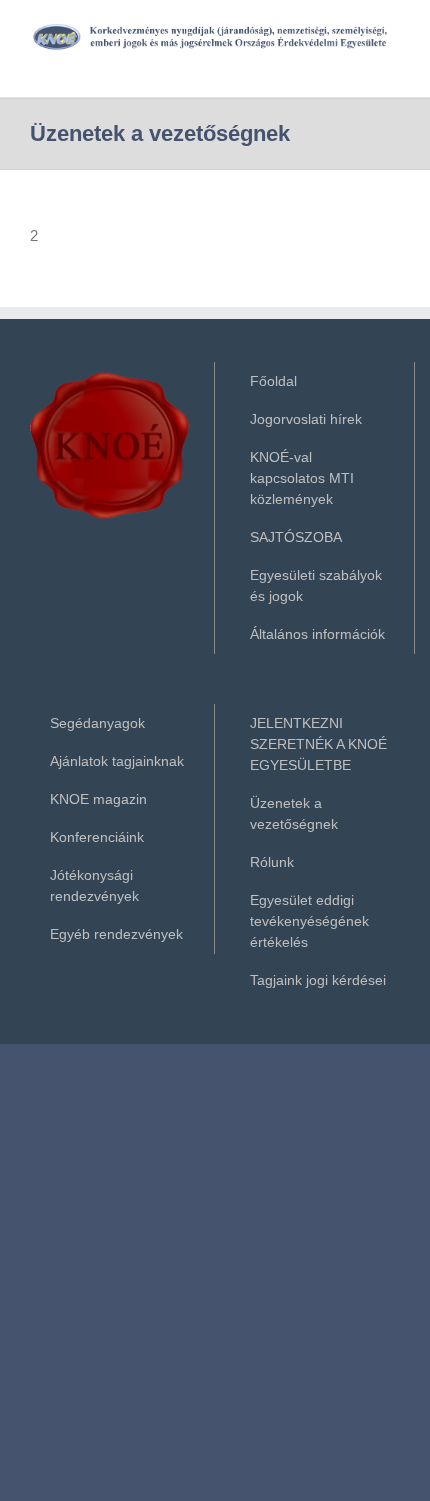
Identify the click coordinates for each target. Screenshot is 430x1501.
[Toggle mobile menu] (392, 61)
